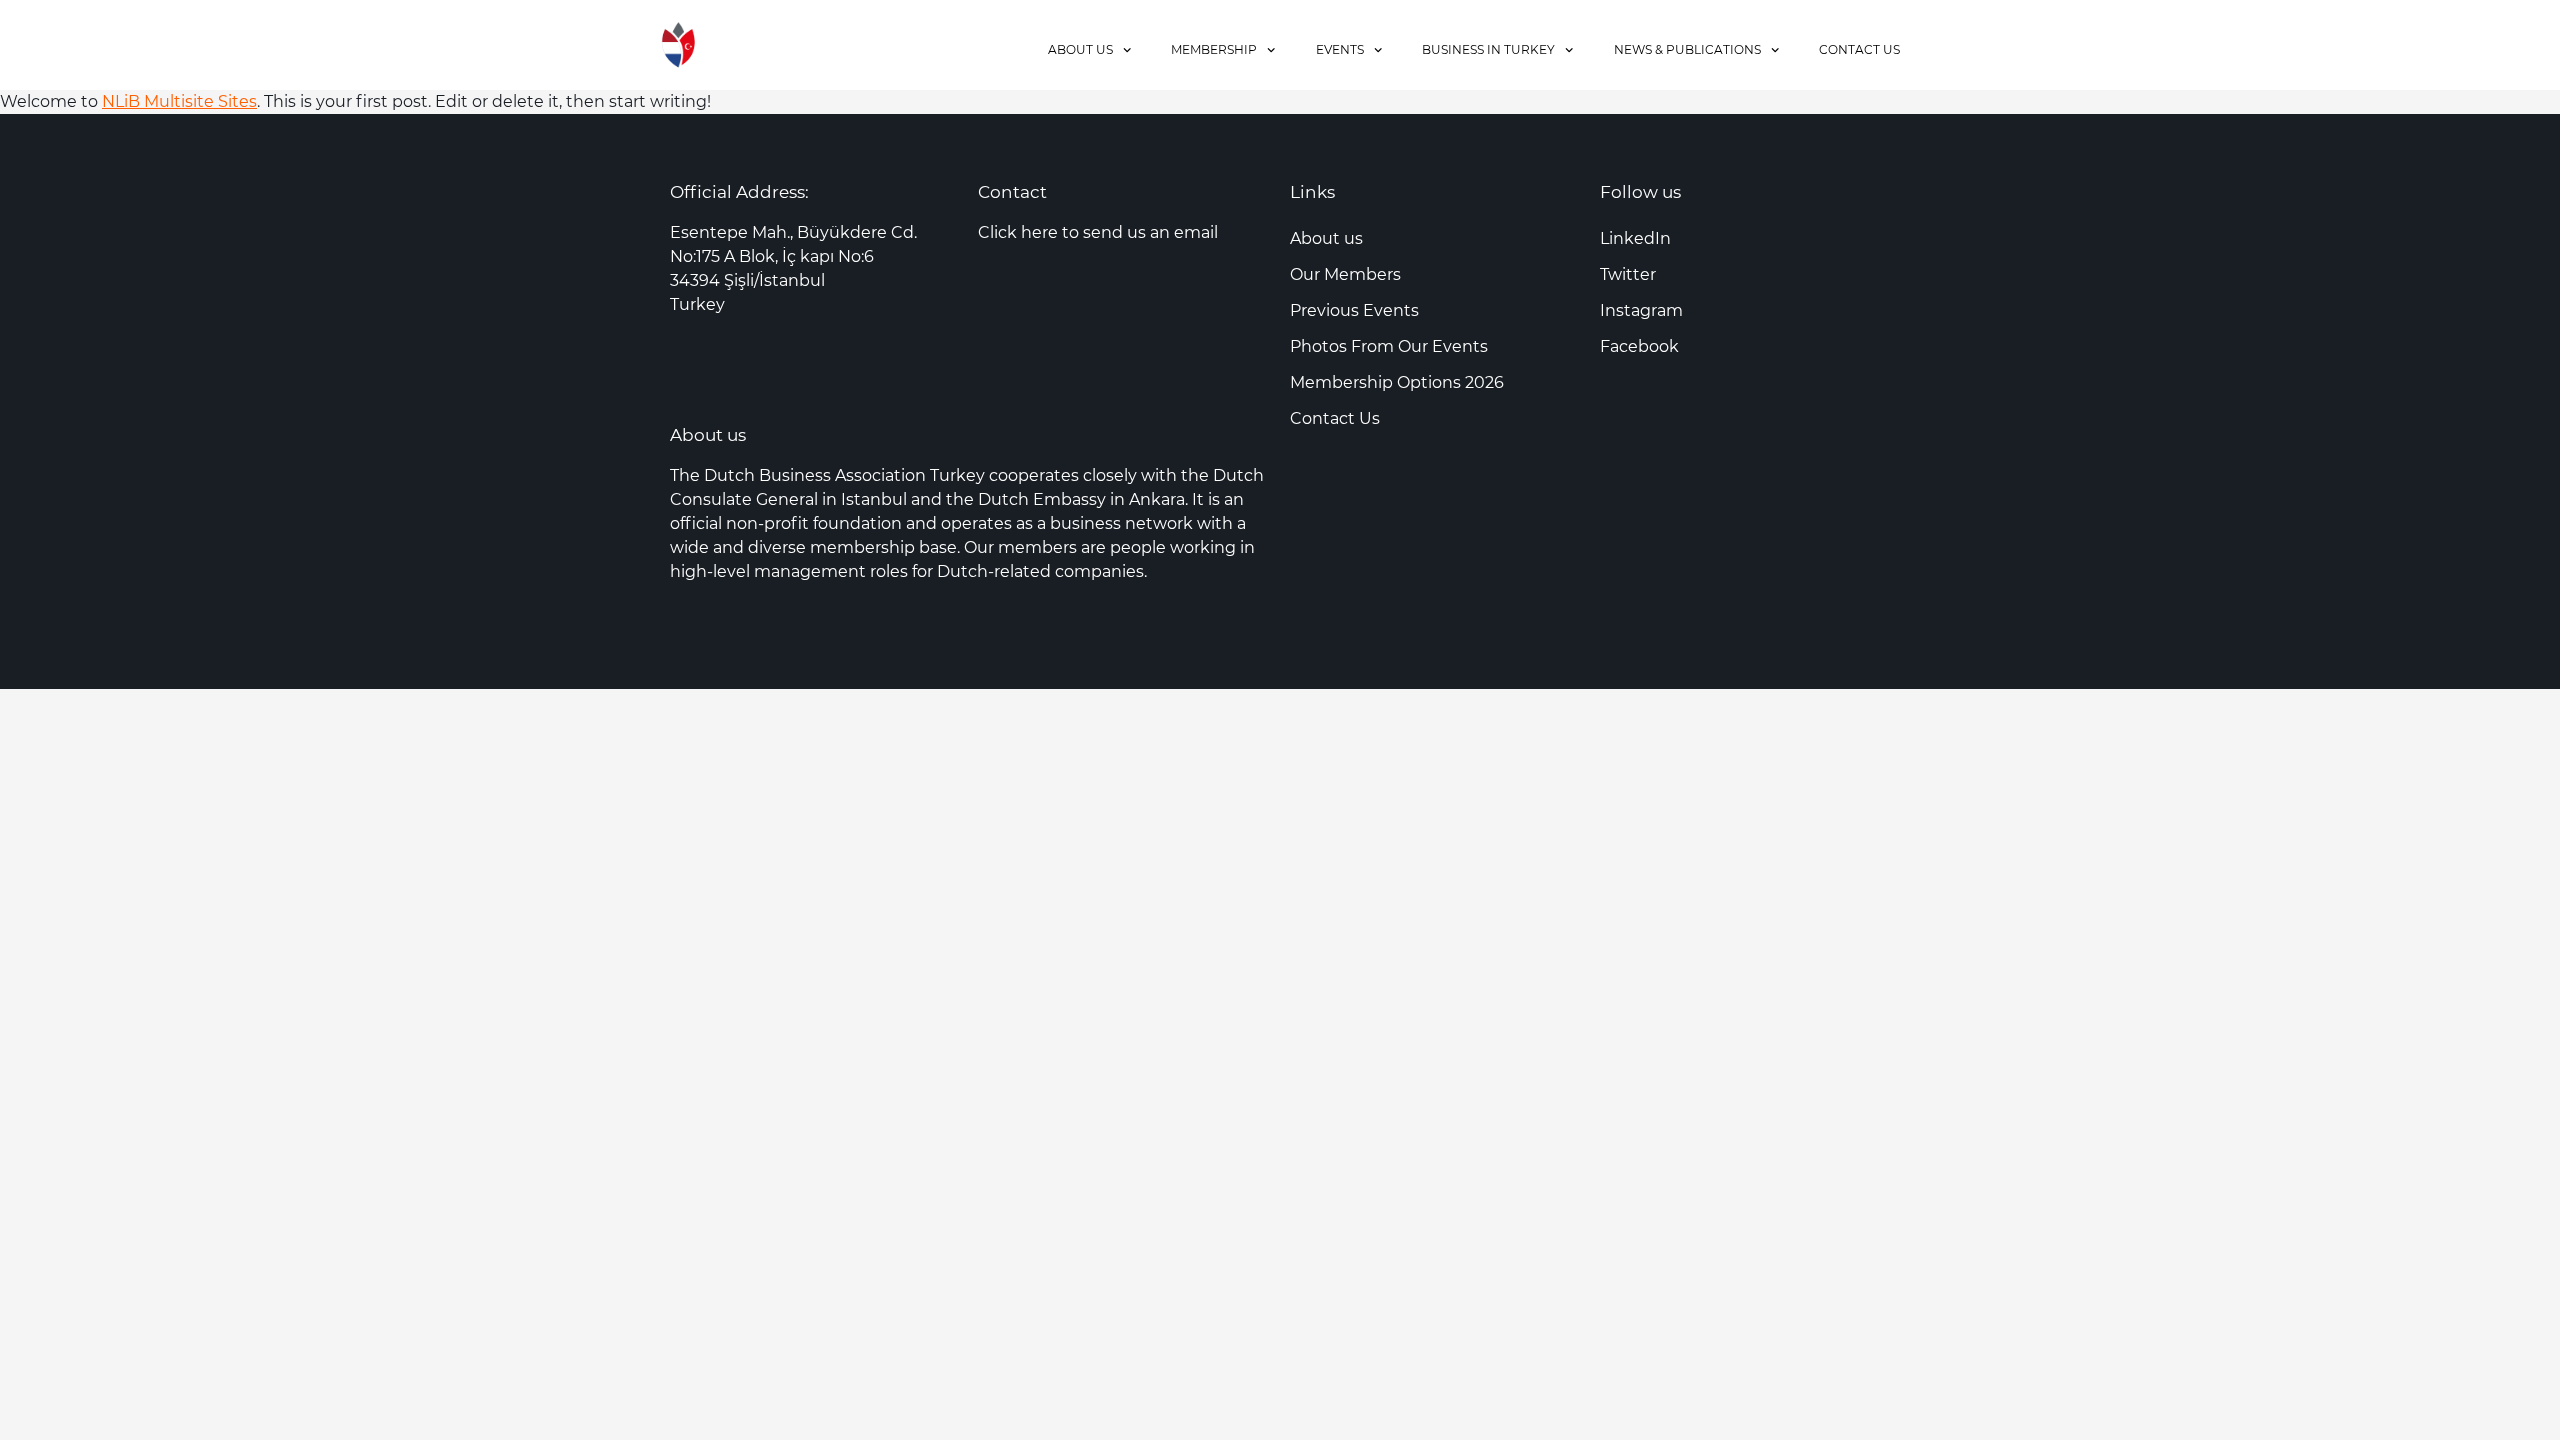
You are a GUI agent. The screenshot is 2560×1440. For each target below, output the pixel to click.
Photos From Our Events (1389, 346)
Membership (1214, 49)
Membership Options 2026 (1397, 382)
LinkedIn (1635, 238)
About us (1080, 49)
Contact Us (1859, 49)
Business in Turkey (1488, 49)
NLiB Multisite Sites (179, 101)
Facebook (1639, 346)
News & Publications (1687, 49)
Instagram (1641, 310)
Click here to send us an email (1098, 232)
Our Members (1345, 274)
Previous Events (1354, 310)
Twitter (1628, 274)
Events (1340, 49)
